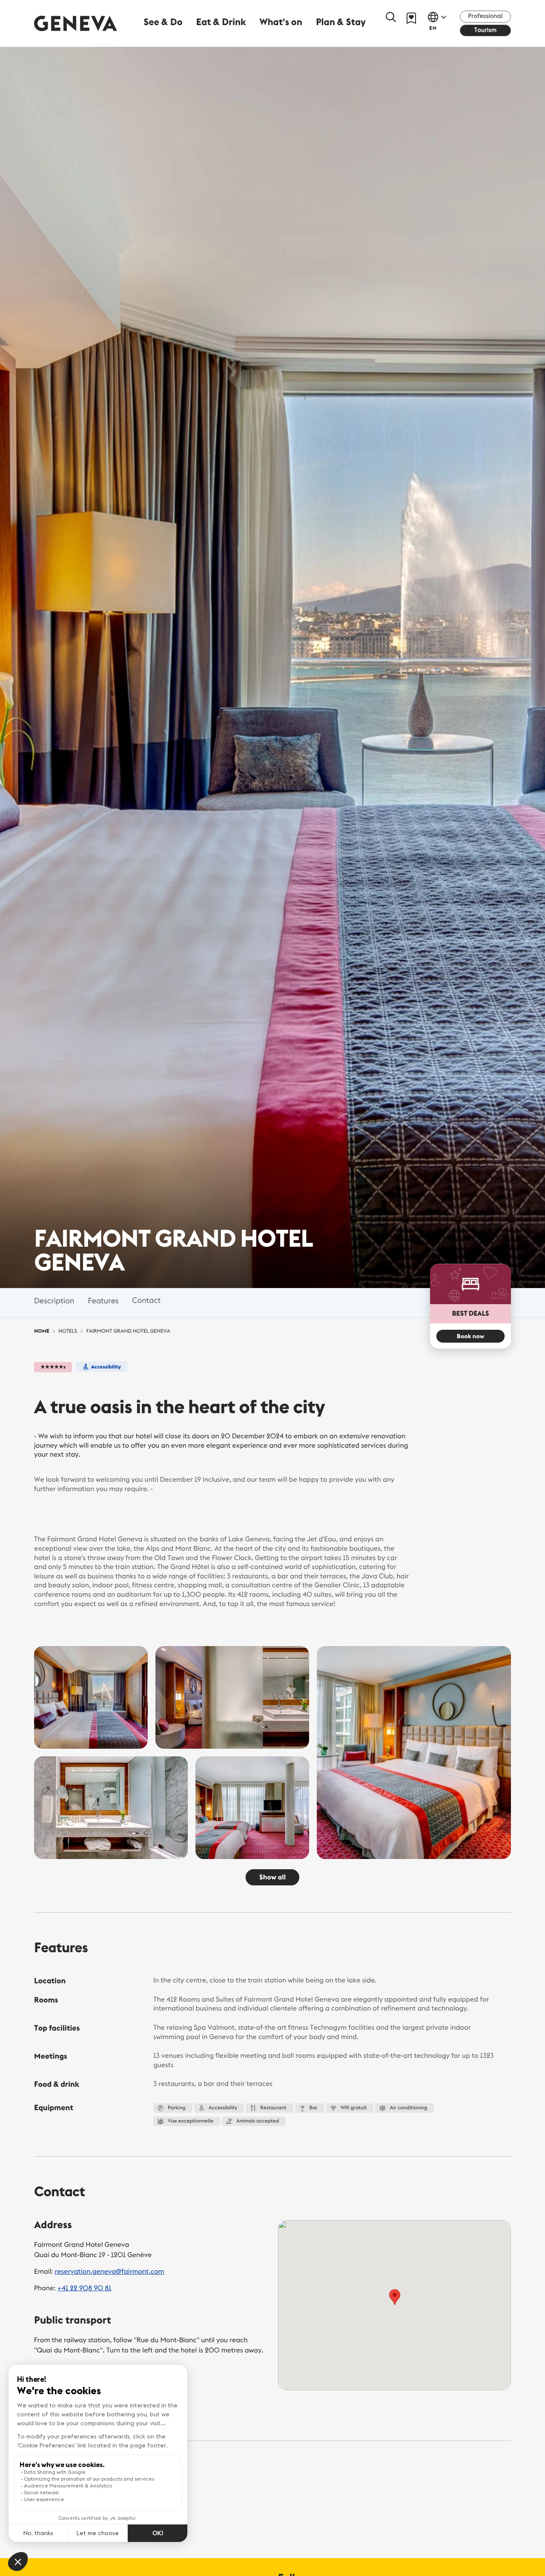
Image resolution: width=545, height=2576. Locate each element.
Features (103, 1301)
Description (54, 1301)
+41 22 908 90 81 (84, 2288)
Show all (272, 1877)
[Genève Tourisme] (76, 23)
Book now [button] (470, 1336)
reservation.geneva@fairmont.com (110, 2272)
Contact (146, 1301)
